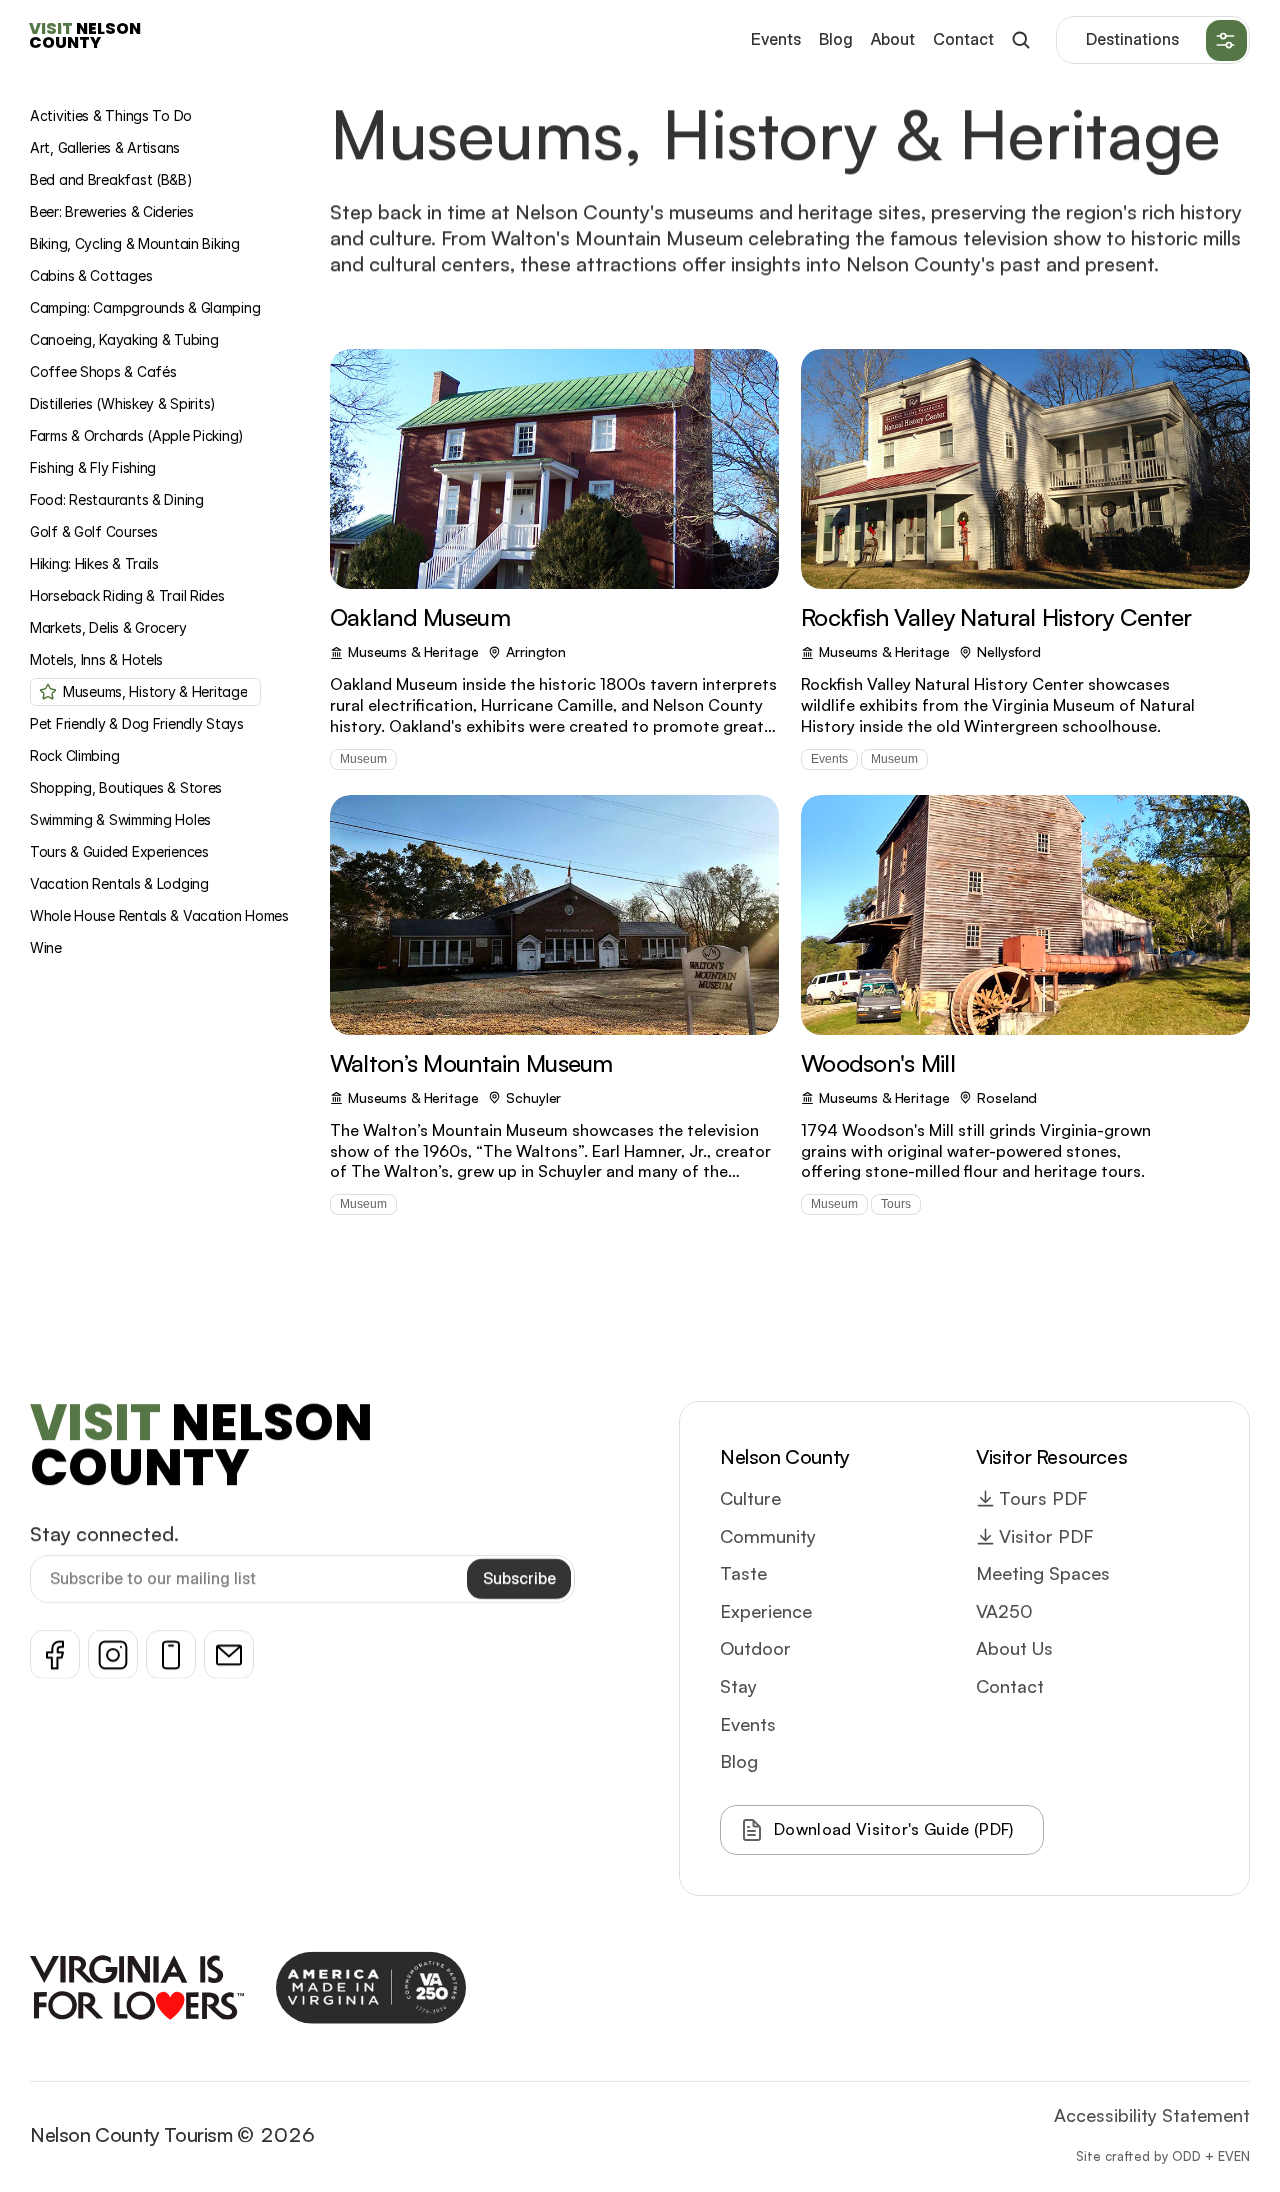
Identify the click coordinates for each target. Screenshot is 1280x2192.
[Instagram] (113, 1654)
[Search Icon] (1020, 40)
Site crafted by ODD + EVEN (1163, 2155)
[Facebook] (55, 1654)
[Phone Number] (171, 1654)
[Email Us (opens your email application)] (229, 1654)
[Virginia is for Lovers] (137, 1987)
